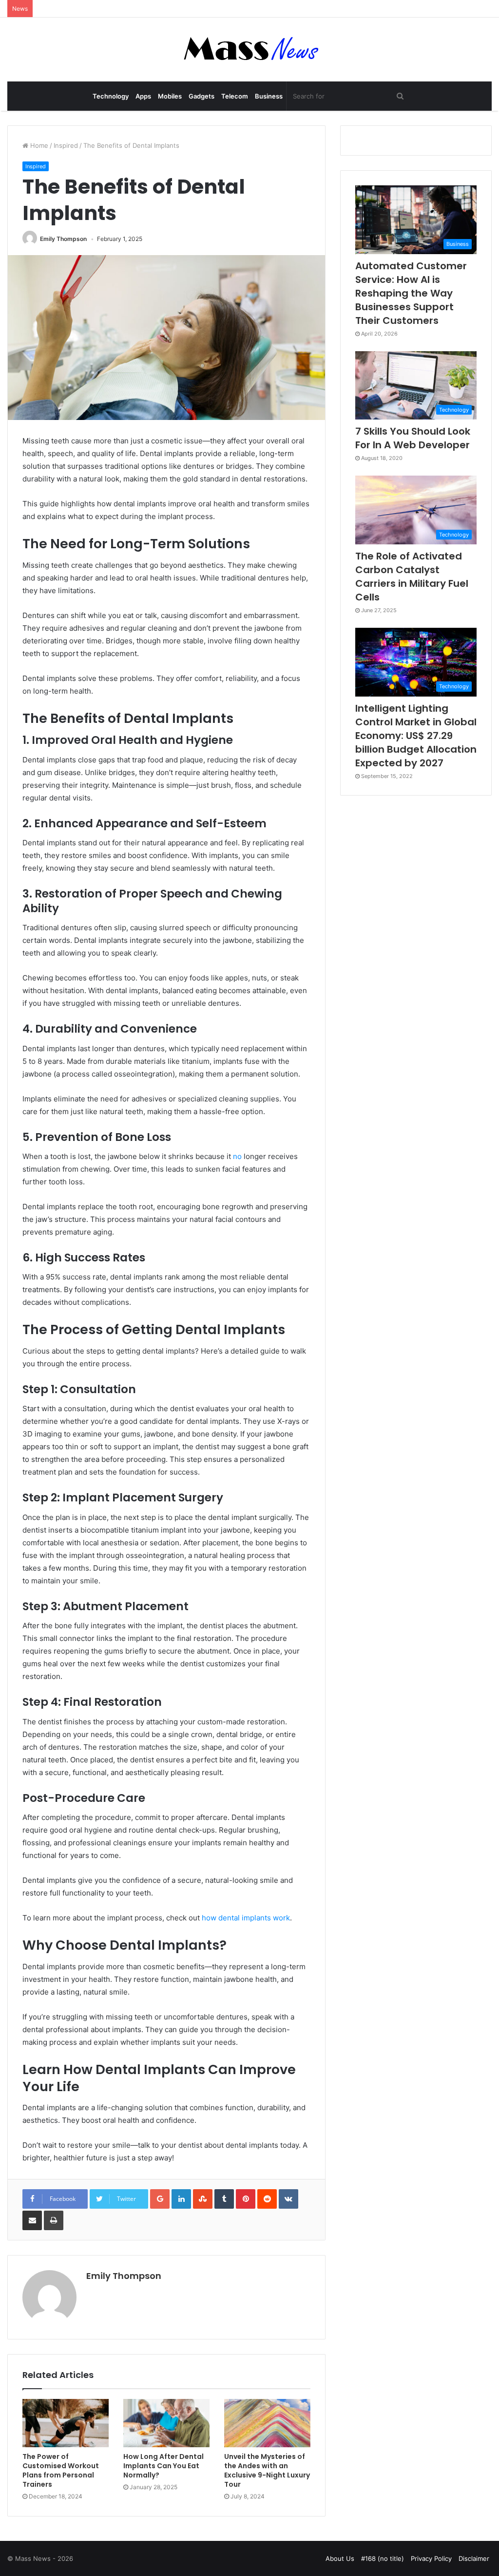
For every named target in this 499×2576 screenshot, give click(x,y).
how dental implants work (245, 1918)
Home (38, 145)
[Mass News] (250, 50)
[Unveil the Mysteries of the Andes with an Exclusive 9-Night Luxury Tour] (267, 2423)
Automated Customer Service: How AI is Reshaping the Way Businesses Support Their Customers (411, 293)
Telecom (235, 96)
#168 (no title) (383, 2558)
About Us (340, 2558)
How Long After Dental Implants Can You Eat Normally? (163, 2466)
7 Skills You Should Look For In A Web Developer (413, 438)
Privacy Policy (431, 2558)
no (237, 1156)
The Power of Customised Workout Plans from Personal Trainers (61, 2470)
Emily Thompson (63, 239)
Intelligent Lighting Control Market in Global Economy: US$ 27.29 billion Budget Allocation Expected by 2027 (416, 736)
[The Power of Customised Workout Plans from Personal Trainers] (66, 2423)
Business (269, 96)
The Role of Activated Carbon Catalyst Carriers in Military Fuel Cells (412, 577)
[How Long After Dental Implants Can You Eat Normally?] (166, 2423)
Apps (143, 96)
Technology (111, 96)
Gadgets (202, 96)
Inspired (66, 145)
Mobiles (170, 96)
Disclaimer (474, 2558)
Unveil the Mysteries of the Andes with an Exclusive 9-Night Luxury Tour (267, 2470)
